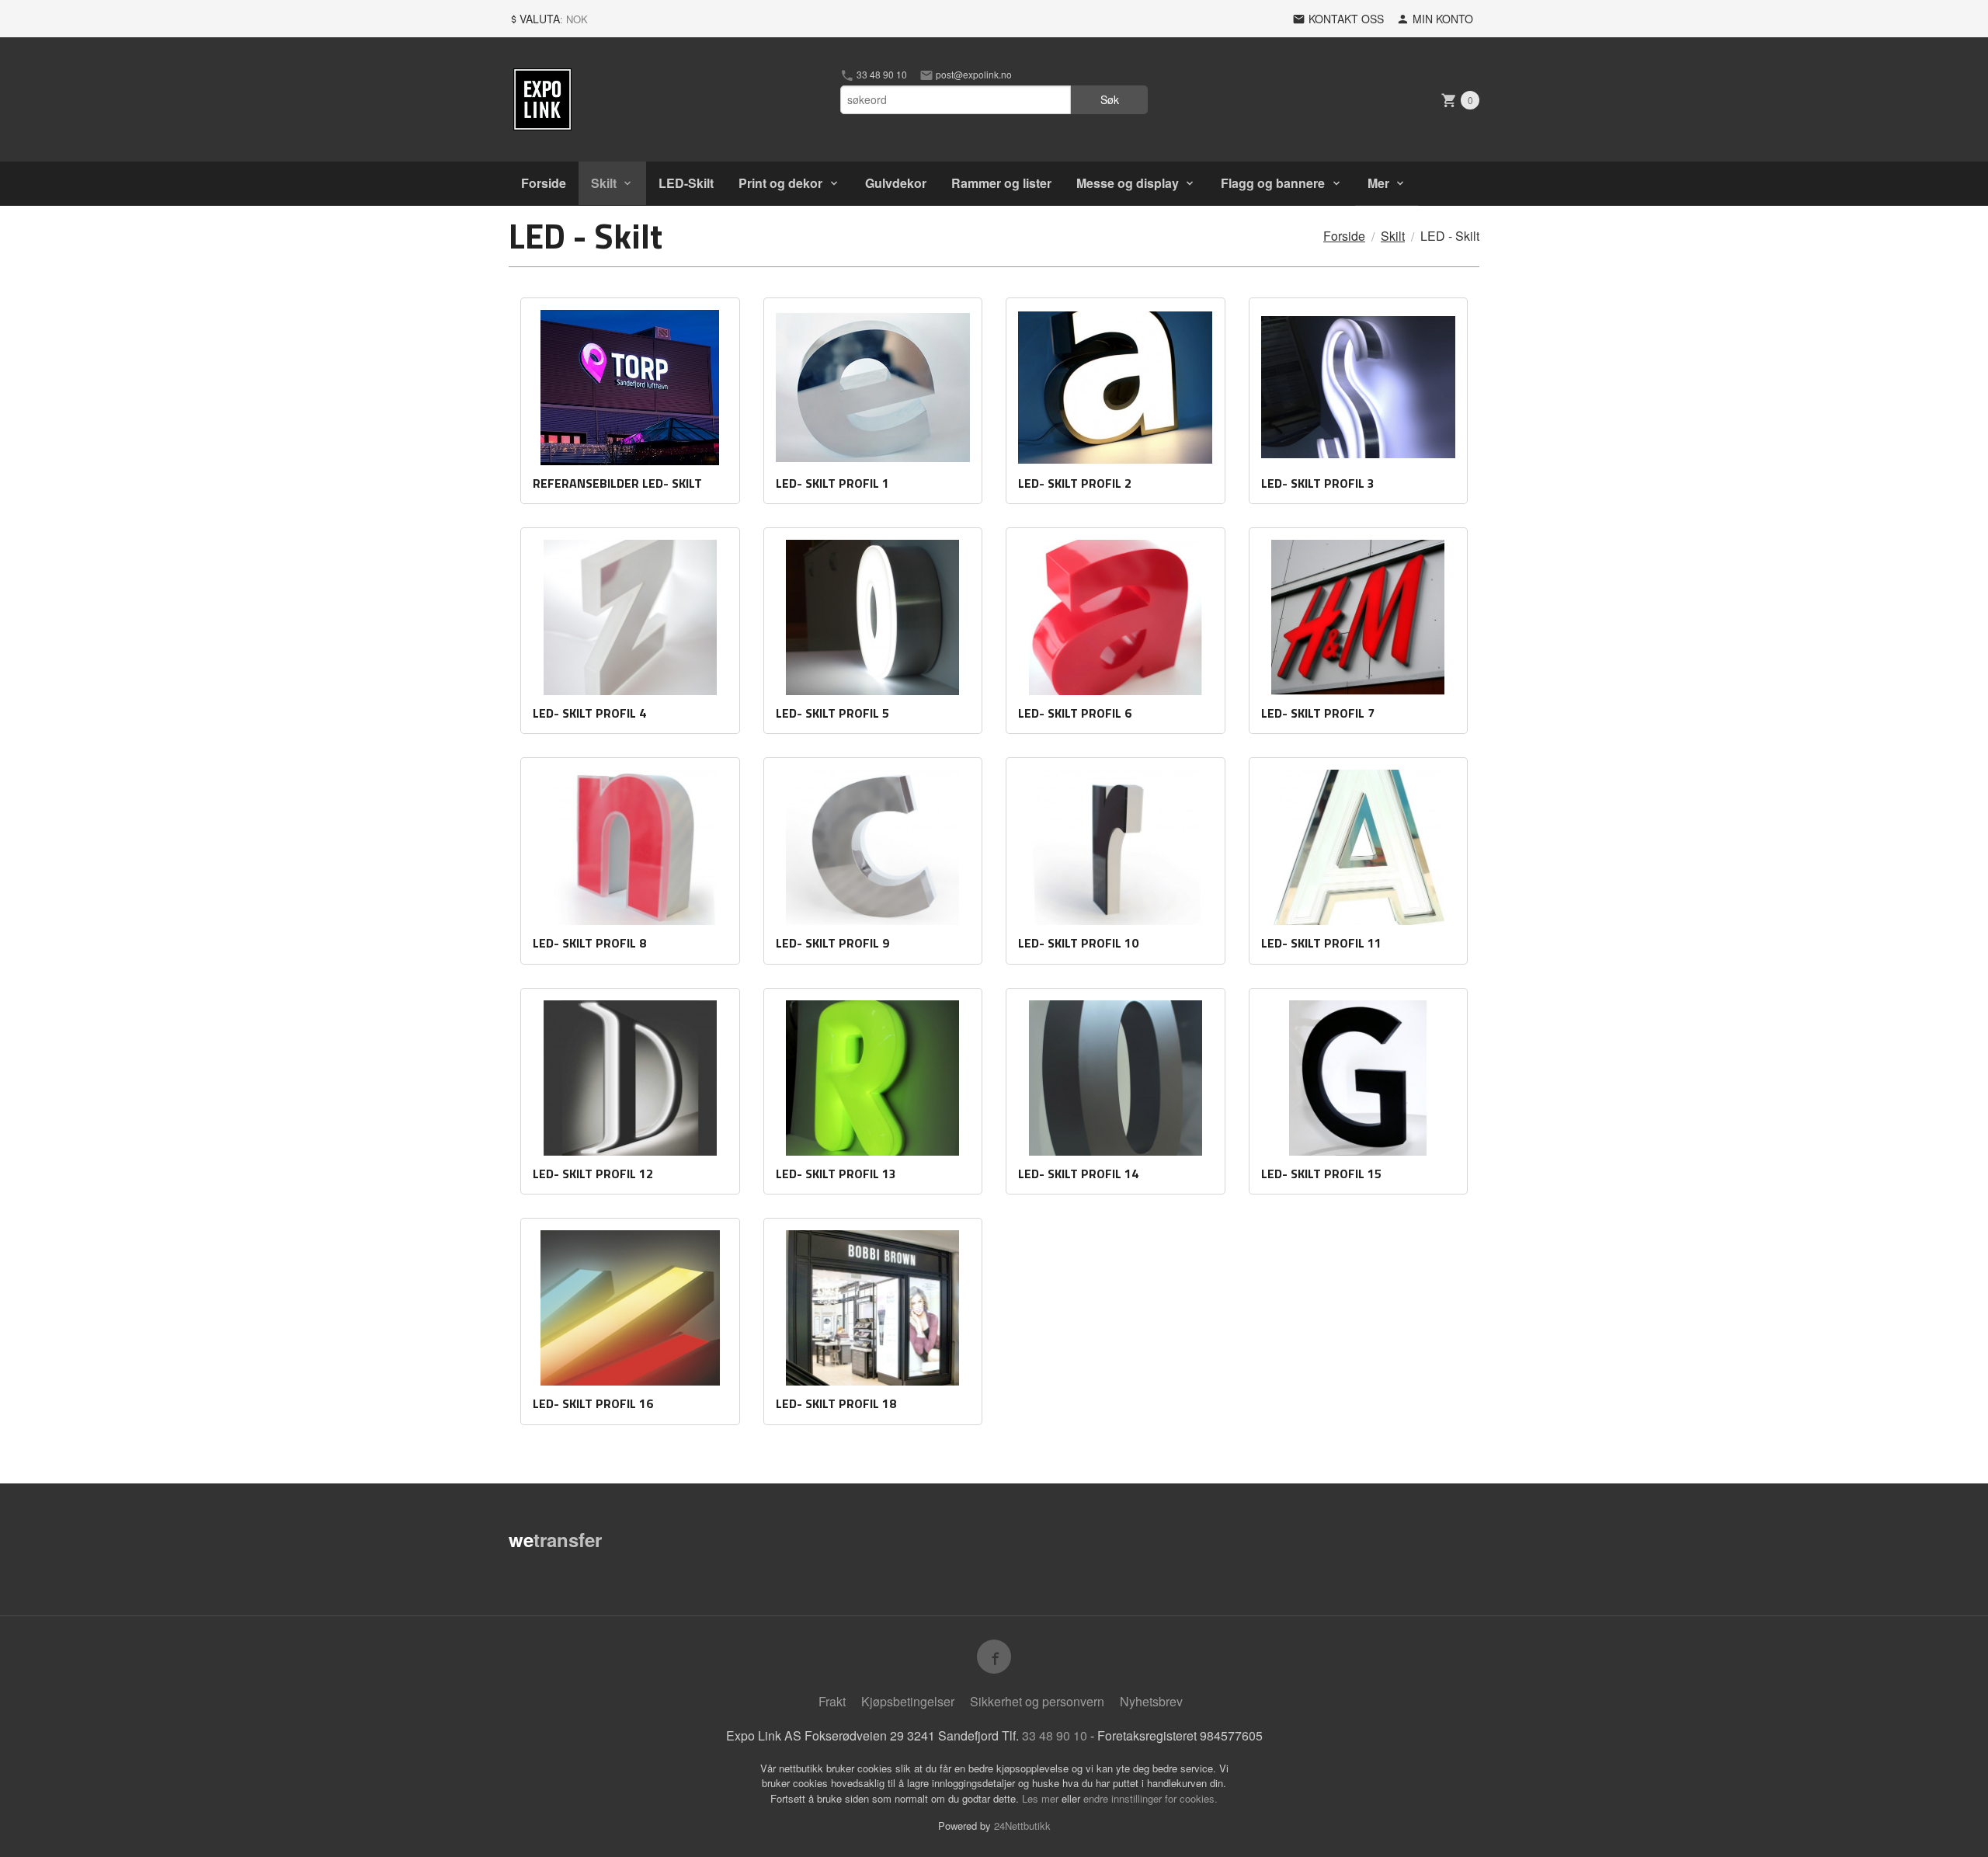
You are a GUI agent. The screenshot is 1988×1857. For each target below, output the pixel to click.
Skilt (604, 183)
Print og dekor (780, 183)
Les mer (1042, 1798)
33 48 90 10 (881, 75)
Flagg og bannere (1273, 183)
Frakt (832, 1701)
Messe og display (1128, 183)
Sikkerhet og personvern (1037, 1701)
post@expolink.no (973, 75)
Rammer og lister (1001, 183)
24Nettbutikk (1022, 1826)
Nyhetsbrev (1151, 1701)
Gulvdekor (896, 183)
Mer (1378, 183)
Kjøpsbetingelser (908, 1701)
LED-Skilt (686, 183)
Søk (1110, 99)
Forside (544, 183)
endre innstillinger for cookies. (1150, 1798)
